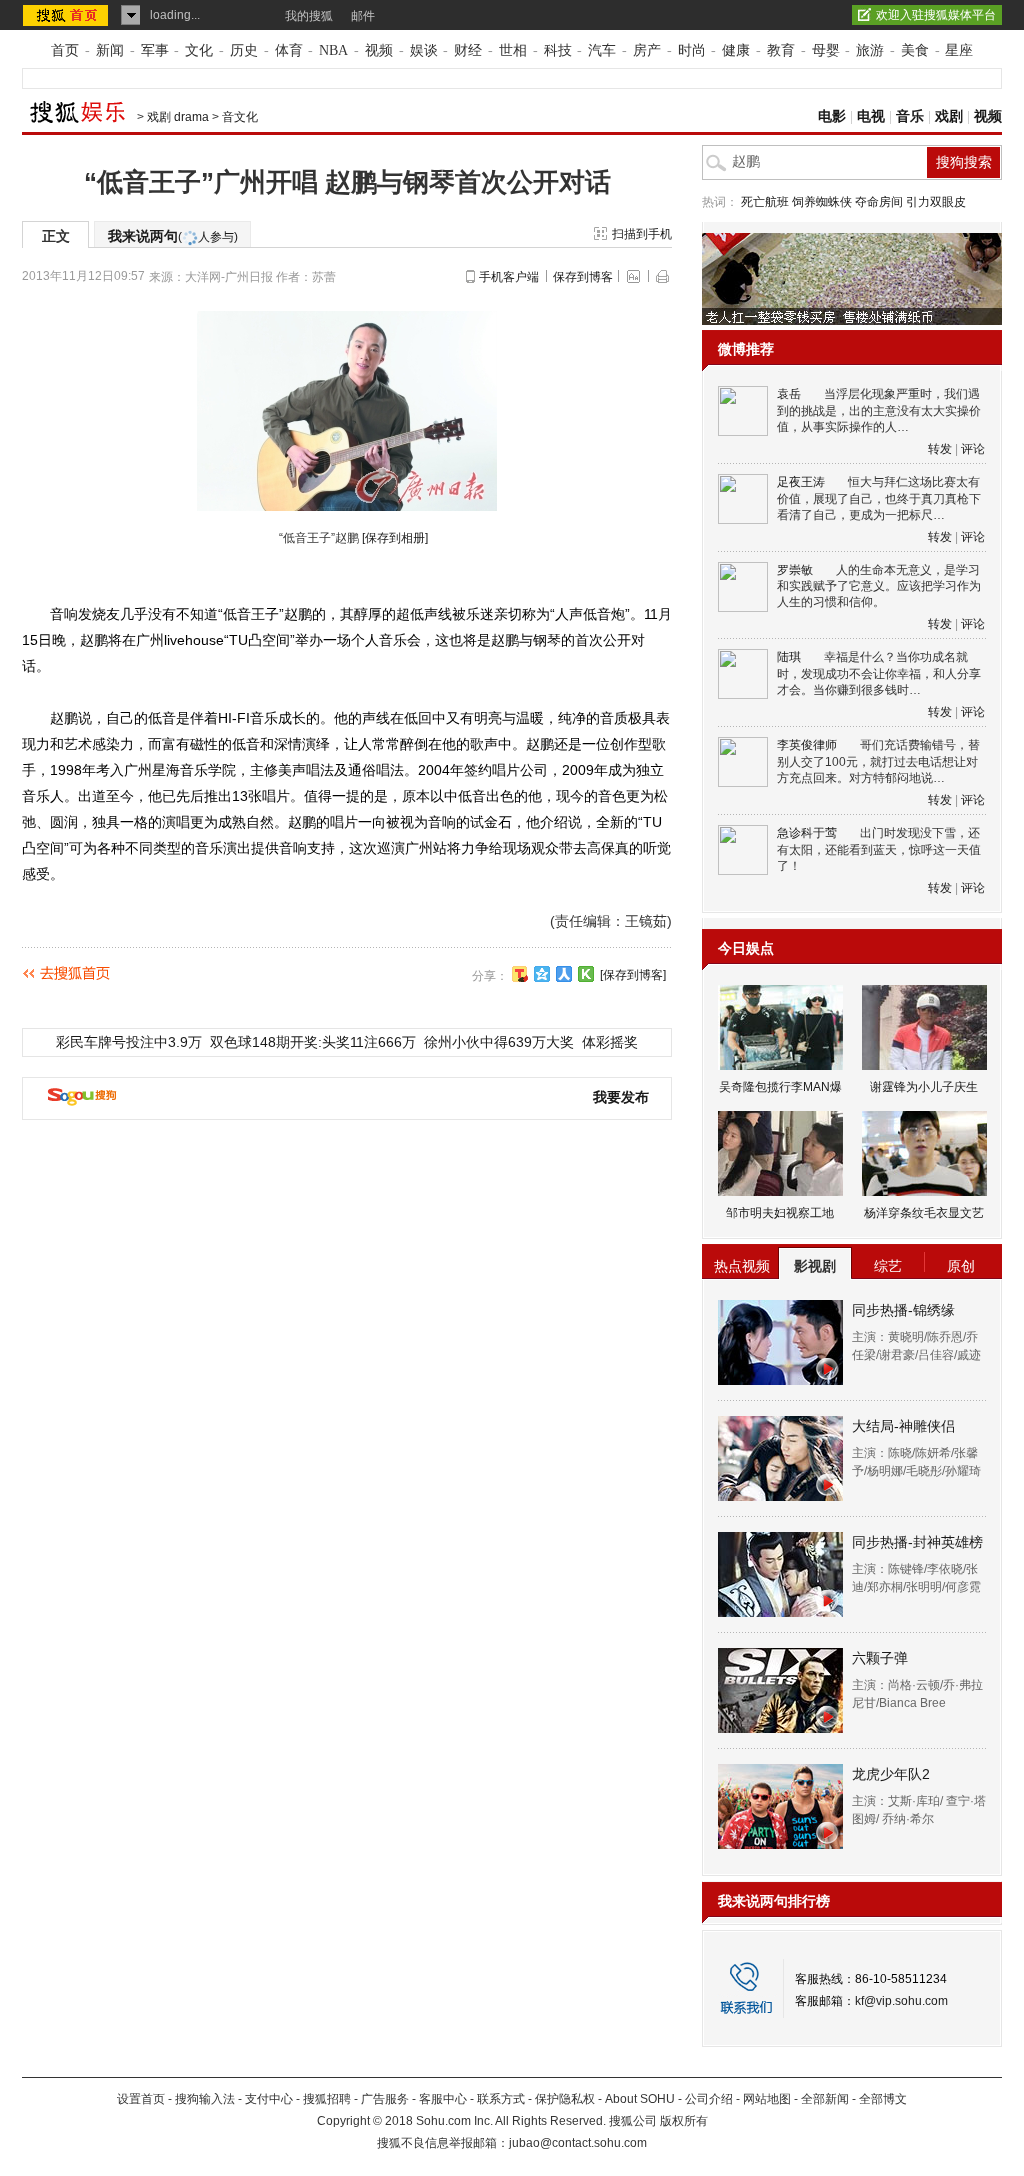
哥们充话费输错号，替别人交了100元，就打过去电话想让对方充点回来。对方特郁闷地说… (878, 761)
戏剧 (949, 116)
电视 (871, 116)
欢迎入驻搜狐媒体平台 (936, 15)
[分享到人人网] (564, 974)
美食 (915, 50)
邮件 (363, 16)
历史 (244, 50)
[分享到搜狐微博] (520, 974)
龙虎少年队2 (891, 1774)
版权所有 (684, 2121)
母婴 (826, 50)
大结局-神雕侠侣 (903, 1426)
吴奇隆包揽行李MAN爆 (780, 1087)
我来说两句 (173, 236)
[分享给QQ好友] (542, 974)
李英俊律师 (807, 745)
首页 (65, 50)
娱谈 (424, 50)
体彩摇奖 (610, 1042)
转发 (940, 449)
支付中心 (269, 2099)
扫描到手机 (642, 234)
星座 (959, 50)
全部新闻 (825, 2099)
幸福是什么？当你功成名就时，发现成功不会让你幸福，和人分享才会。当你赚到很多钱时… (879, 673)
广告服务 (385, 2099)
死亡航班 (765, 202)
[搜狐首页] (67, 15)
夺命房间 (879, 202)
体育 (289, 50)
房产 (647, 50)
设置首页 (141, 2099)
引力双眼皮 (936, 202)
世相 (513, 50)
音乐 (910, 116)
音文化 (240, 117)
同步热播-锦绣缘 (903, 1310)
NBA (333, 50)
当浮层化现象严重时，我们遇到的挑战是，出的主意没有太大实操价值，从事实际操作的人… (879, 410)
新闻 (110, 50)
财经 (468, 50)
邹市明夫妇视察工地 (780, 1213)
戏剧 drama (178, 117)
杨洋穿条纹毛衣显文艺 (924, 1213)
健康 (736, 50)
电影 (832, 116)
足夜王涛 (801, 482)
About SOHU (640, 2099)
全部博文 (883, 2099)
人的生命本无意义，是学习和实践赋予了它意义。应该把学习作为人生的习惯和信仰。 (879, 586)
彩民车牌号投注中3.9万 (129, 1042)
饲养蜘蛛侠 (822, 202)
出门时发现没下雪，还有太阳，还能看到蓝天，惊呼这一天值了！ (879, 849)
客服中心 (443, 2099)
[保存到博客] (633, 975)
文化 (199, 50)
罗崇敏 (795, 570)
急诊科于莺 (807, 833)
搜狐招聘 (327, 2099)
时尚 (692, 50)
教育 (781, 50)
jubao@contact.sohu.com (578, 2143)
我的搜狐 (309, 16)
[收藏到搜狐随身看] (586, 974)
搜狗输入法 (205, 2099)
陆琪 (789, 657)
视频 (379, 50)
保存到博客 (583, 277)
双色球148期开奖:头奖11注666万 (313, 1042)
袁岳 (789, 394)
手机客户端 (509, 277)
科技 (558, 50)
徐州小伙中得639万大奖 (499, 1042)
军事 (155, 50)
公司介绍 (709, 2099)
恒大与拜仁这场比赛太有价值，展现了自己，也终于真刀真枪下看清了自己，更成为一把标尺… (879, 498)
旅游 (870, 50)
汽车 (602, 50)
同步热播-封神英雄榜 (917, 1542)
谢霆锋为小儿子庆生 (924, 1087)
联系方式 (501, 2099)
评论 (973, 449)
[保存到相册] (395, 538)
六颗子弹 (880, 1658)
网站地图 (767, 2099)
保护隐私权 (565, 2099)
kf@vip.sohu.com (901, 2001)
